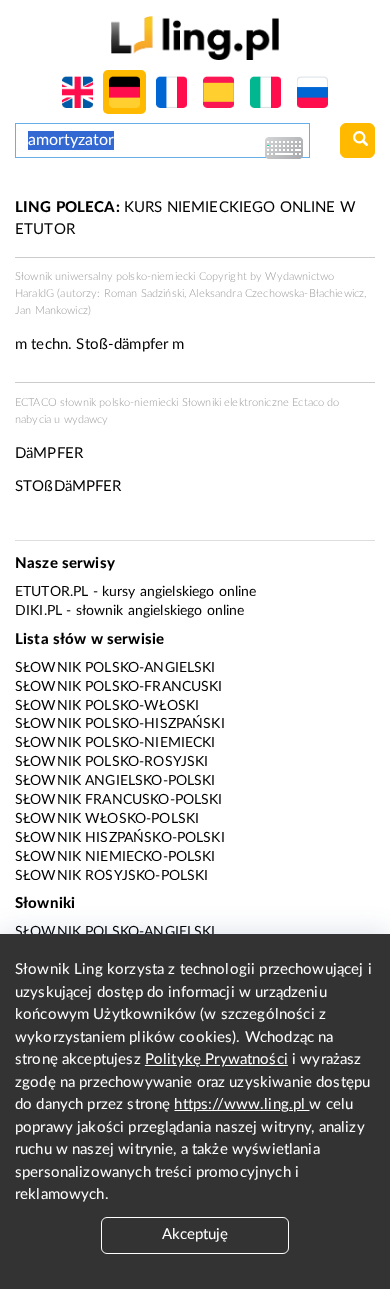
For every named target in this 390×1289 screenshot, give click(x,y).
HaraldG (34, 293)
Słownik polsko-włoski (107, 706)
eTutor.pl (51, 592)
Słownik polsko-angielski (115, 668)
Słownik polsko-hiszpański (120, 724)
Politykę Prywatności (216, 1059)
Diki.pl (38, 611)
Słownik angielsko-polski (115, 781)
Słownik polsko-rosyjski (111, 762)
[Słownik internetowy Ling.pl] (194, 37)
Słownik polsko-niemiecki (115, 743)
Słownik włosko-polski (107, 819)
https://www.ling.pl (241, 1104)
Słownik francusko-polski (119, 800)
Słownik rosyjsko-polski (111, 876)
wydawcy (86, 419)
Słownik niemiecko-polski (115, 857)
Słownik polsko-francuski (119, 687)
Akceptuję (195, 1234)
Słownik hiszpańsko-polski (120, 838)
